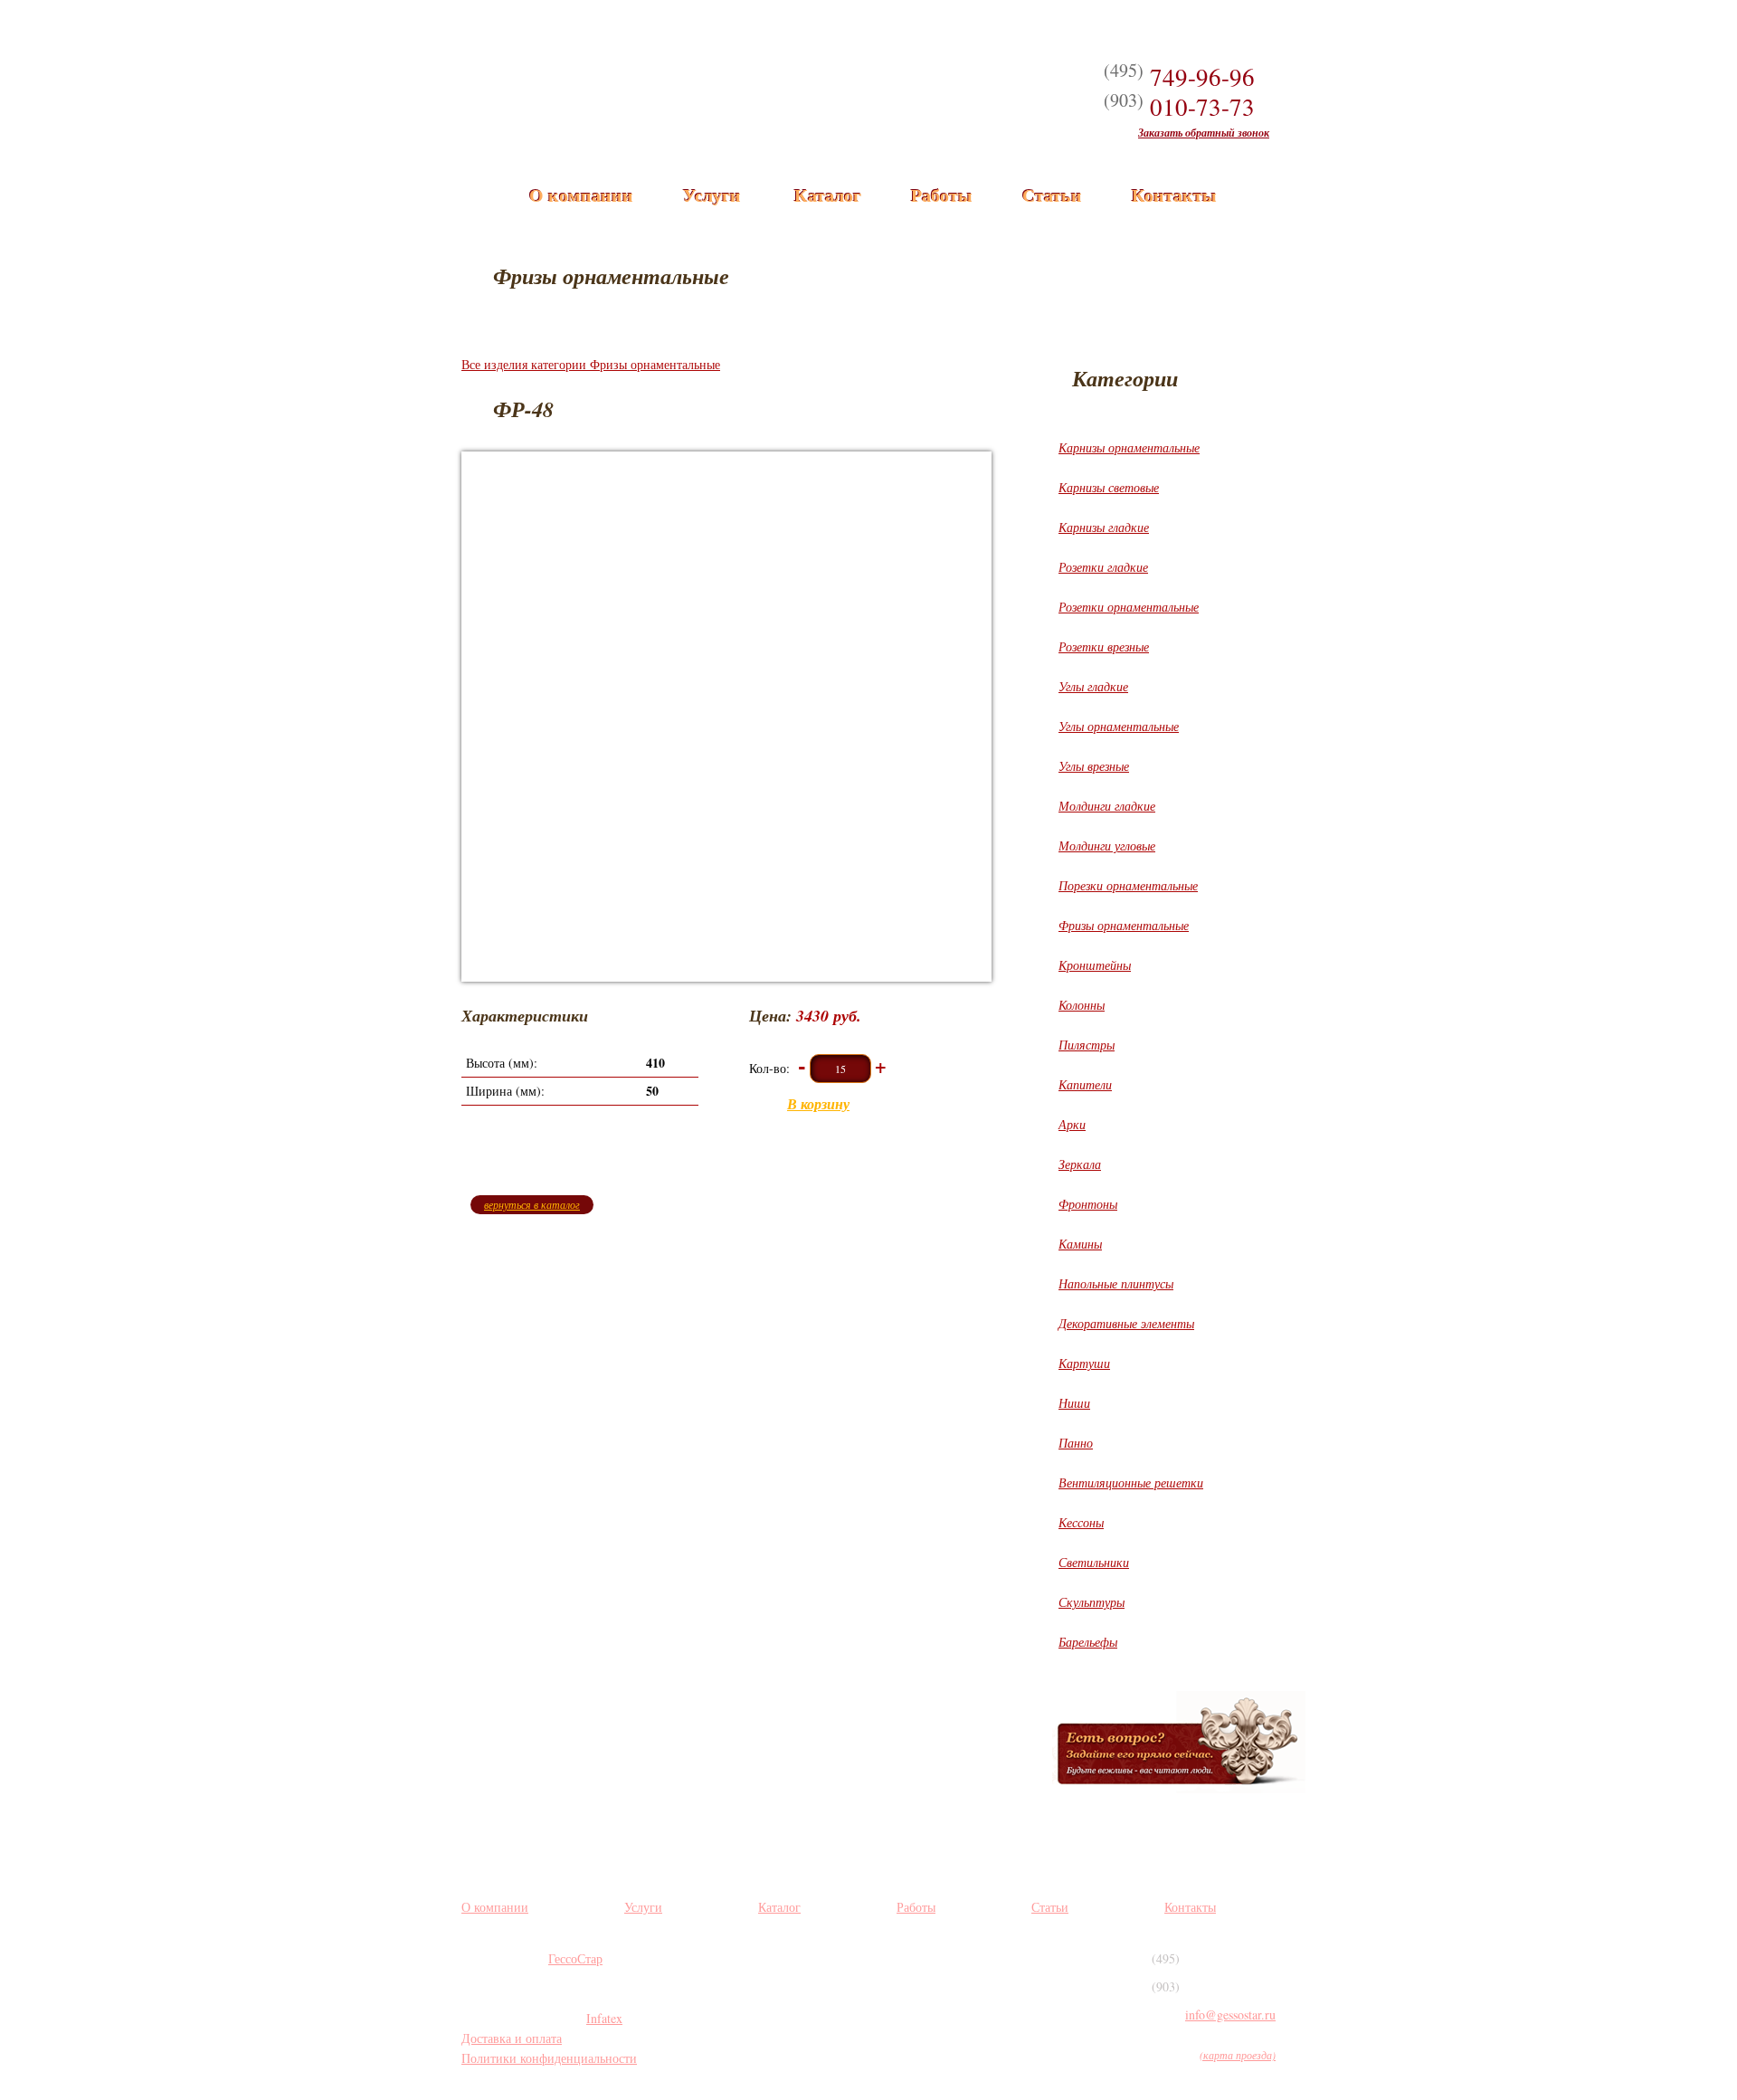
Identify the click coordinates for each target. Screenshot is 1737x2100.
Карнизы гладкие (1104, 527)
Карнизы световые (1109, 487)
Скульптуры (1092, 1602)
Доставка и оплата (512, 2038)
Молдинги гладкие (1107, 806)
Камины (1080, 1244)
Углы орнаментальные (1119, 726)
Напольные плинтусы (1116, 1283)
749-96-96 (1179, 77)
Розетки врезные (1104, 646)
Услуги (712, 195)
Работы (942, 195)
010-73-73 (1179, 107)
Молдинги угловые (1107, 846)
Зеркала (1080, 1164)
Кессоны (1081, 1522)
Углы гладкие (1093, 686)
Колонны (1082, 1005)
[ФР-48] (726, 717)
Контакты (1174, 195)
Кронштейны (1095, 965)
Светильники (1094, 1562)
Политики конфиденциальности (549, 2058)
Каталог (828, 195)
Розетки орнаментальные (1129, 607)
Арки (1072, 1124)
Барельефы (1088, 1642)
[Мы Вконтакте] (774, 1975)
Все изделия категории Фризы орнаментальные (591, 364)
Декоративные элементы (1126, 1323)
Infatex (604, 2018)
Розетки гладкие (1103, 567)
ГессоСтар (575, 1958)
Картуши (1084, 1363)
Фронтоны (1088, 1204)
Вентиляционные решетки (1131, 1482)
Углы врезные (1094, 766)
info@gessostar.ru (1230, 2014)
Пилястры (1087, 1045)
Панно (1076, 1443)
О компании (581, 195)
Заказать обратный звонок (1204, 133)
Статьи (1052, 195)
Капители (1085, 1084)
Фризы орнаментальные (1124, 925)
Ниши (1074, 1403)
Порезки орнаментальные (1128, 885)
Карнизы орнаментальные (1129, 447)
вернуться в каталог (532, 1204)
